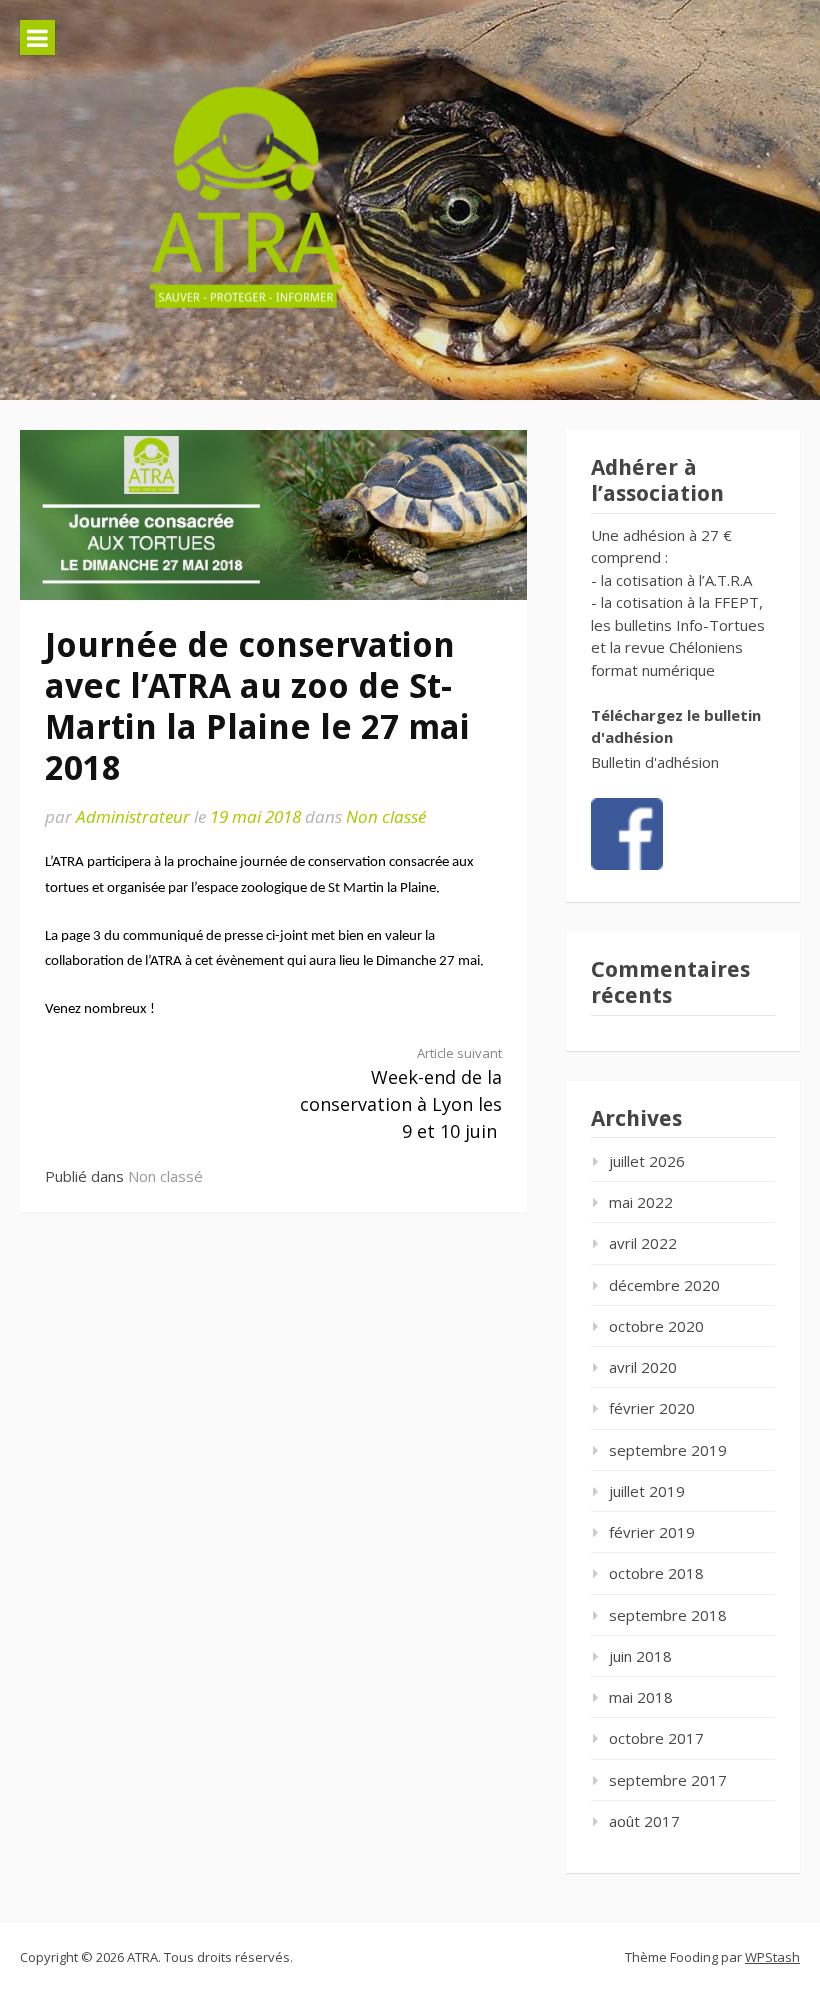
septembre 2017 (668, 1780)
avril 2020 (643, 1367)
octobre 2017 (656, 1738)
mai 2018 (641, 1697)
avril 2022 (643, 1243)
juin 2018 (640, 1656)
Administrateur (133, 816)
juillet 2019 (647, 1491)
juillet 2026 (647, 1161)
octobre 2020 (656, 1326)
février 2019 (652, 1532)
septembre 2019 (668, 1450)
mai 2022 (641, 1202)
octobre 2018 (656, 1573)
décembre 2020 (664, 1285)
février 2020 (652, 1408)
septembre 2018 (668, 1615)
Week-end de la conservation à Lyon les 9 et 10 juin (401, 1093)
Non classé (386, 816)
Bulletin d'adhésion (655, 762)
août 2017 (644, 1821)
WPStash (772, 1957)
